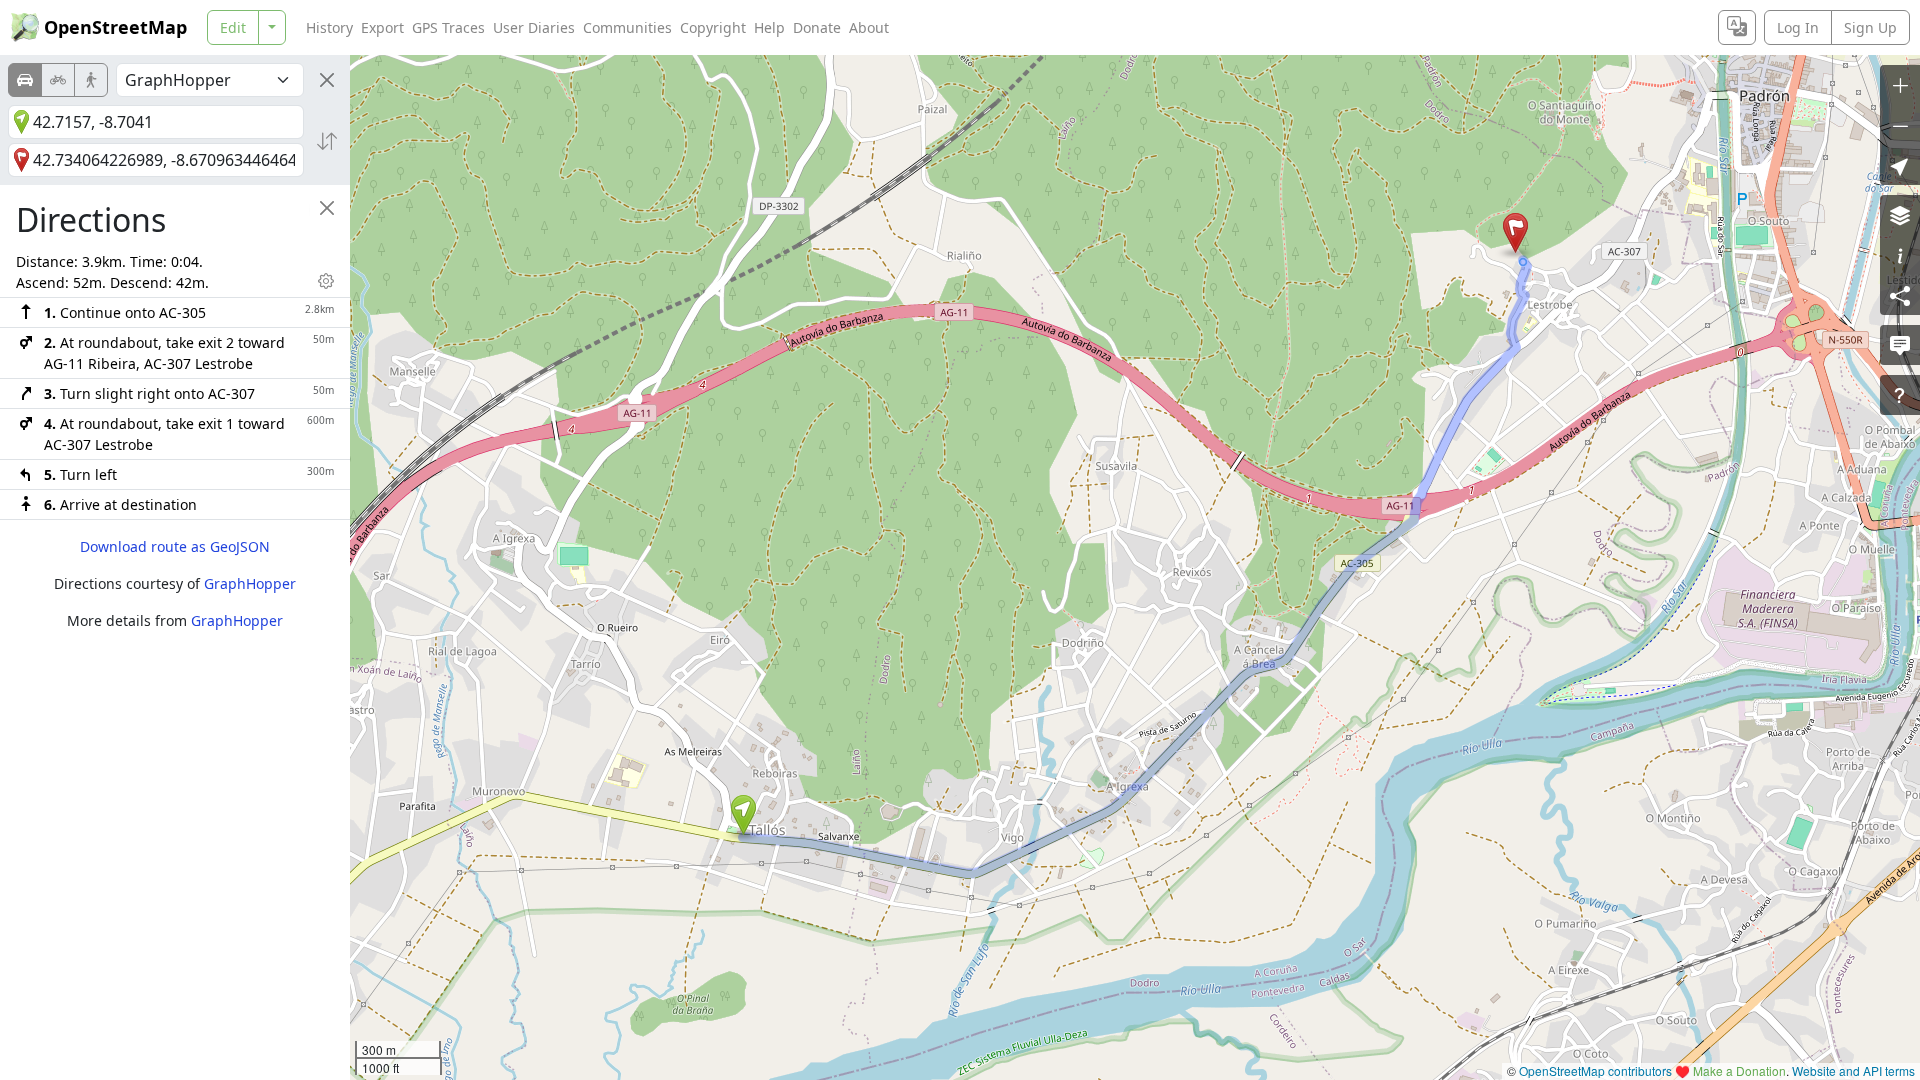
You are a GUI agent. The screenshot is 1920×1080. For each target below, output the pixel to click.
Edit (233, 27)
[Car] (25, 80)
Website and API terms (1853, 1070)
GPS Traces (448, 27)
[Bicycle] (58, 80)
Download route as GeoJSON (175, 546)
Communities (627, 27)
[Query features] (1900, 395)
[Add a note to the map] (1900, 345)
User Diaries (534, 27)
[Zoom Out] (1900, 125)
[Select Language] (1737, 27)
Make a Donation (1739, 1070)
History (329, 27)
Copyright (713, 27)
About (869, 27)
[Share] (1900, 295)
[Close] (327, 80)
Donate (817, 27)
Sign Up (1870, 27)
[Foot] (91, 80)
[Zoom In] (1900, 85)
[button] (743, 815)
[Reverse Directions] (327, 141)
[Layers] (1900, 215)
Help (769, 27)
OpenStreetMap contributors (1595, 1070)
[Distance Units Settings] (326, 281)
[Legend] (1900, 255)
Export (382, 27)
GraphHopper (250, 583)
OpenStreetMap (115, 27)
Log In (1798, 27)
